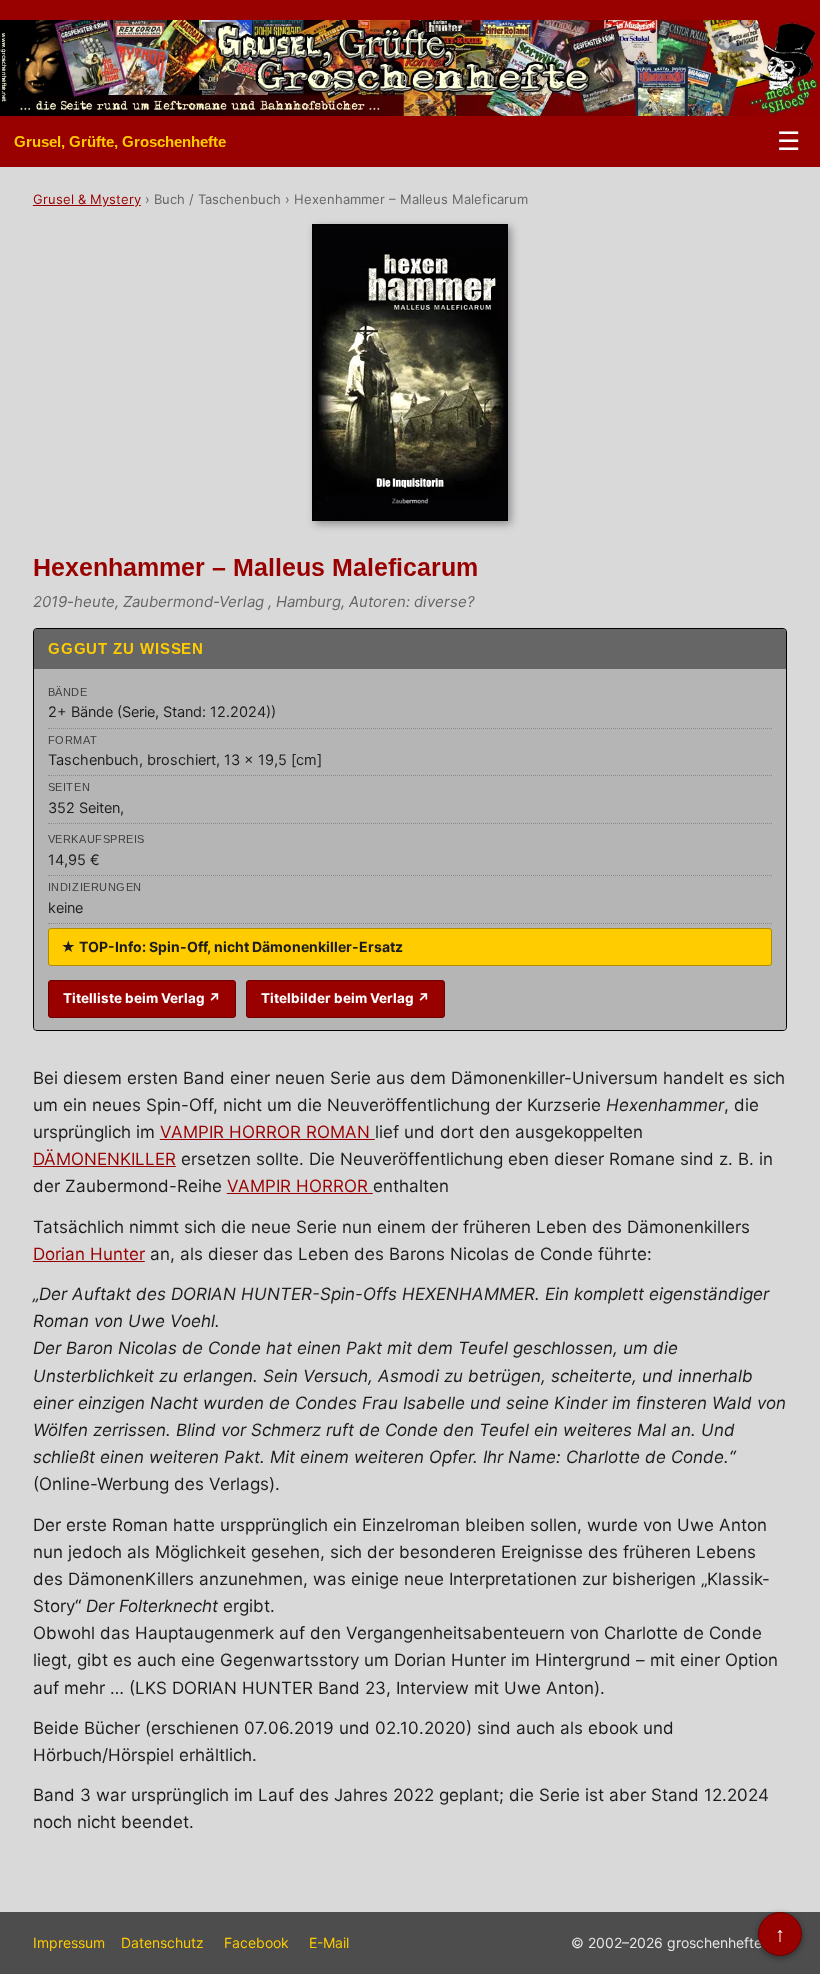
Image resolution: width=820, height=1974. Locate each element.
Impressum (69, 1942)
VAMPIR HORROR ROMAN (267, 1132)
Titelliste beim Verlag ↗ (142, 998)
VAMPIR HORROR (300, 1186)
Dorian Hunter (89, 1254)
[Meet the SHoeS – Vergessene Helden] (789, 68)
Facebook (256, 1942)
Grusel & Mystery (87, 199)
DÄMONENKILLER (104, 1159)
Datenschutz (162, 1942)
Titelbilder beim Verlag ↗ (345, 998)
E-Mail (329, 1942)
